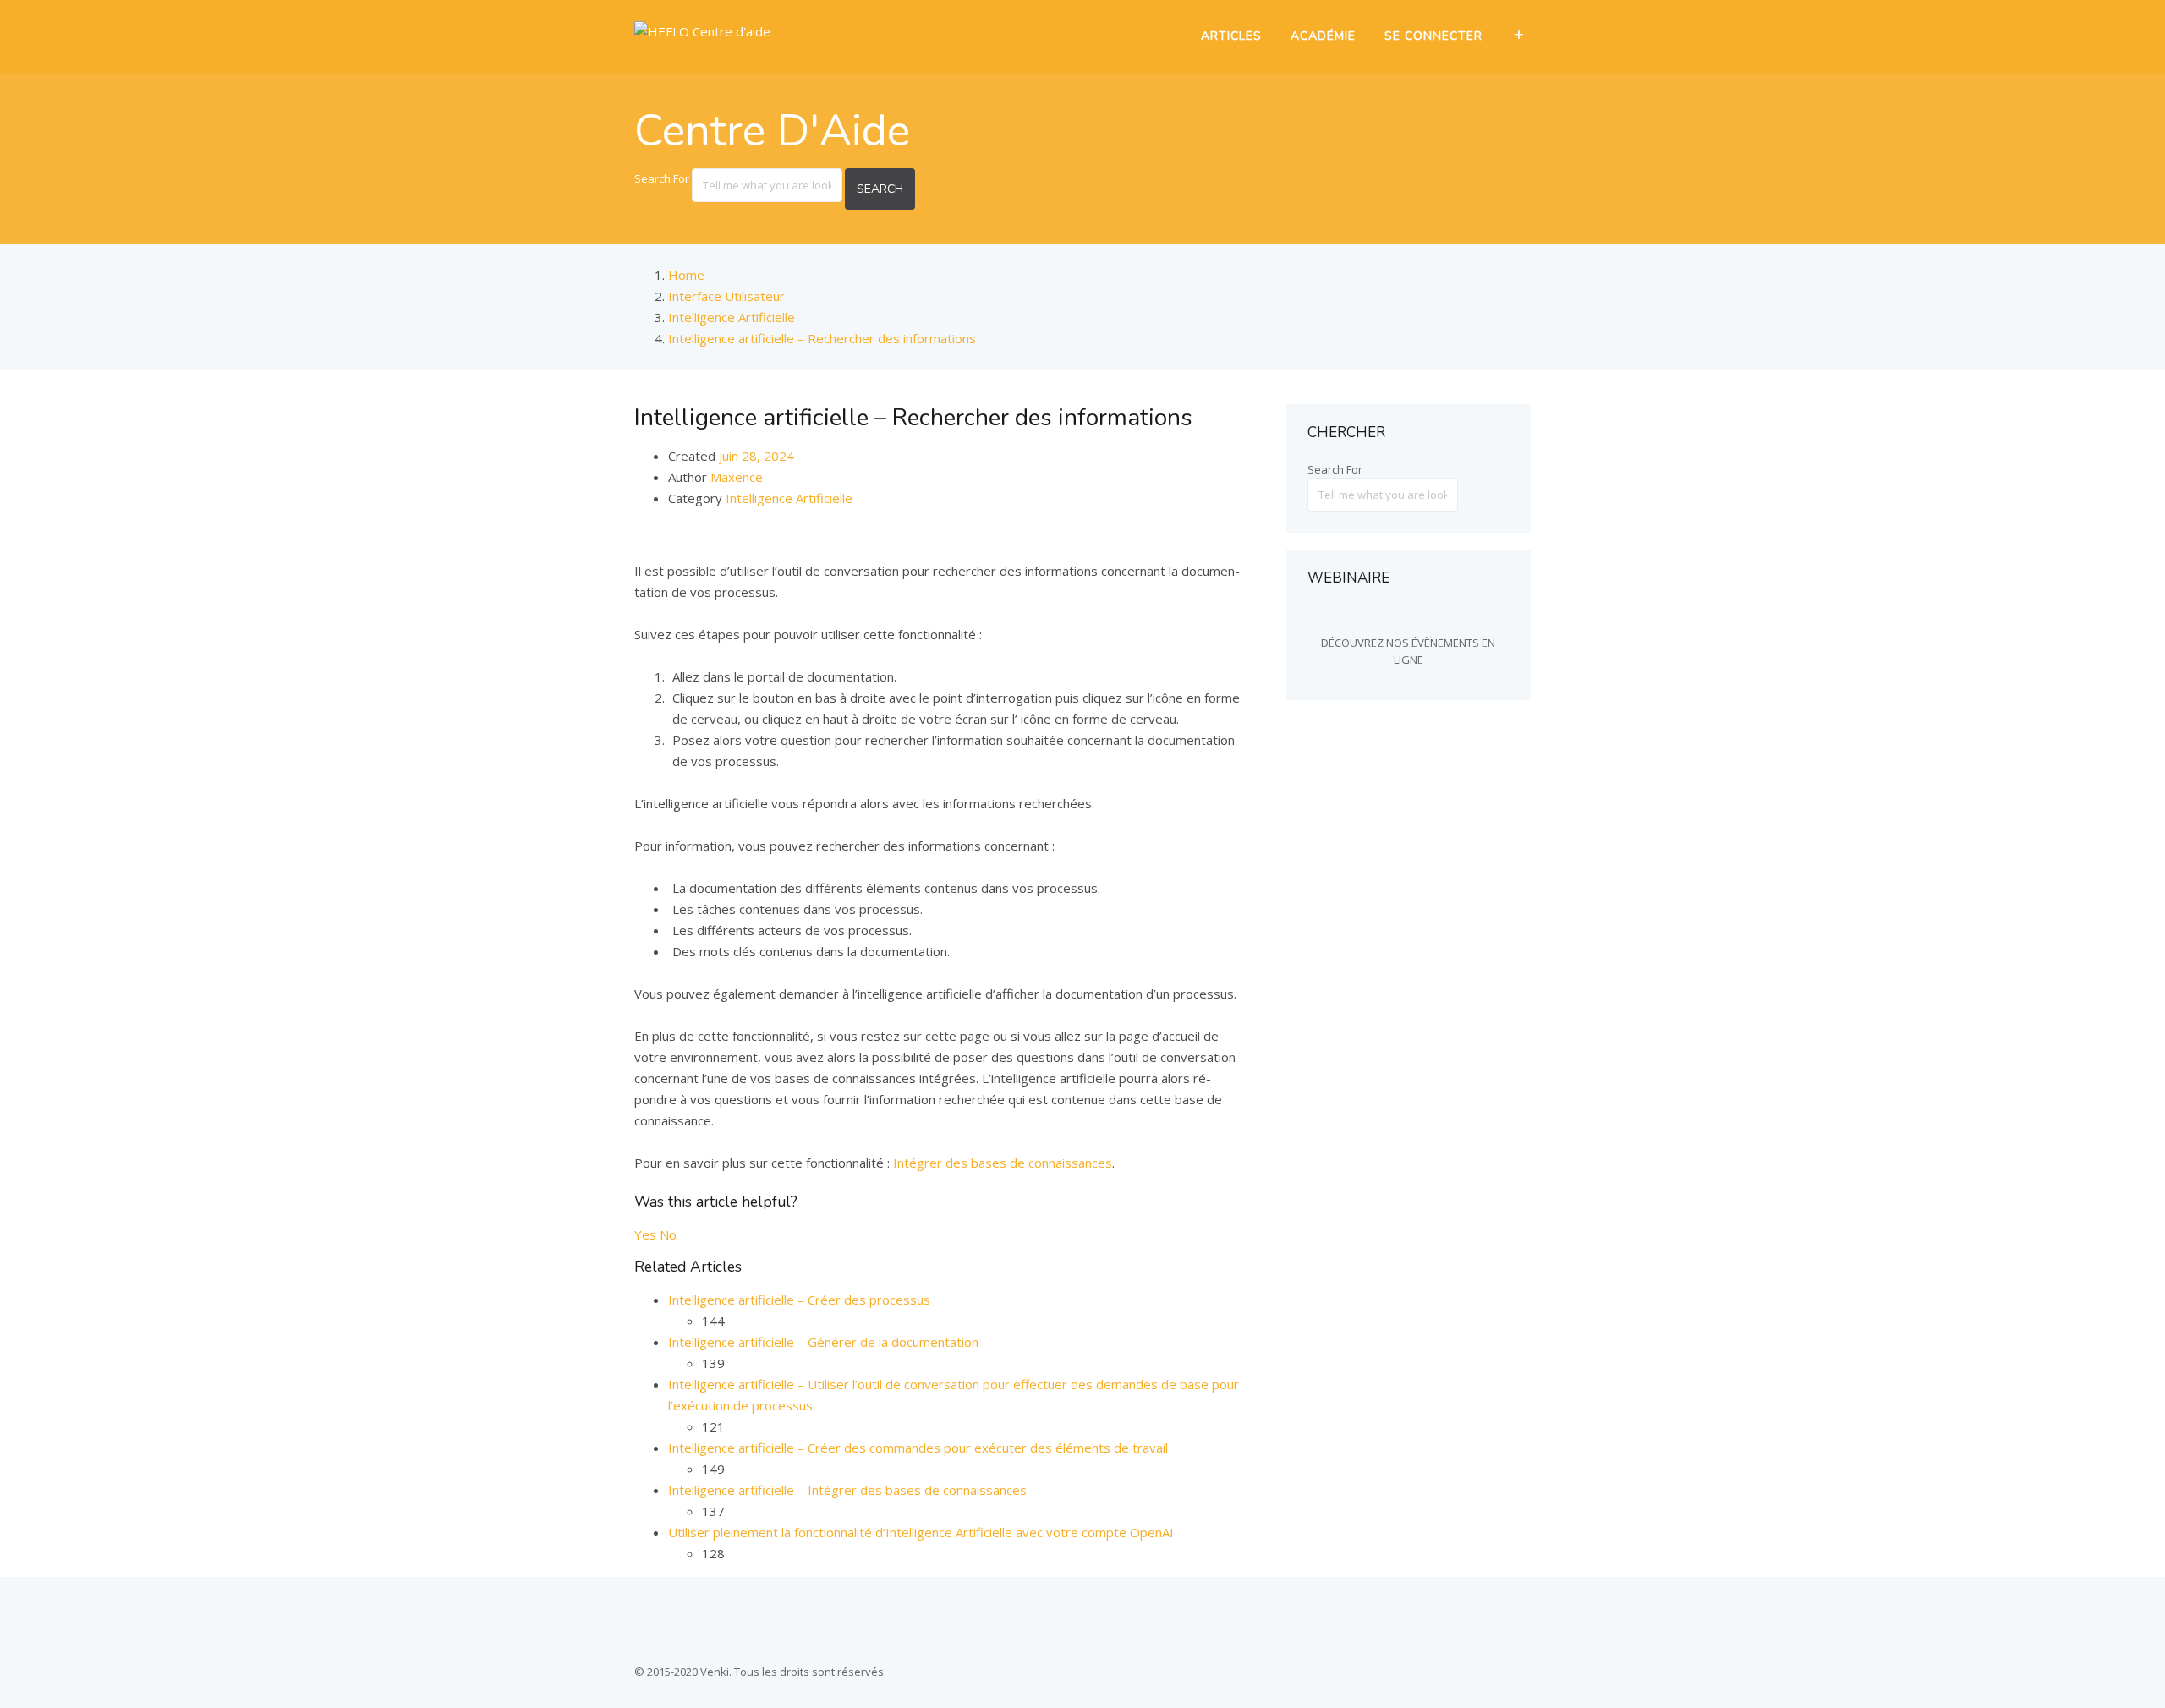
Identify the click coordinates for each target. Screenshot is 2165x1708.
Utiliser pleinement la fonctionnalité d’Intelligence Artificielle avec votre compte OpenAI (921, 1532)
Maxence (737, 477)
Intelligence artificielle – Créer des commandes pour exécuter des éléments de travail (918, 1448)
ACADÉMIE (1323, 36)
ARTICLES (1231, 36)
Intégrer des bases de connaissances (1003, 1163)
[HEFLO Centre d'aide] (702, 31)
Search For (662, 178)
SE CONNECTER (1433, 36)
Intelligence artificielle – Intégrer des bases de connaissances (847, 1490)
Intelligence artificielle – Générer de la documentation (823, 1342)
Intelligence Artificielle (789, 498)
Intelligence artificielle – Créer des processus (799, 1300)
